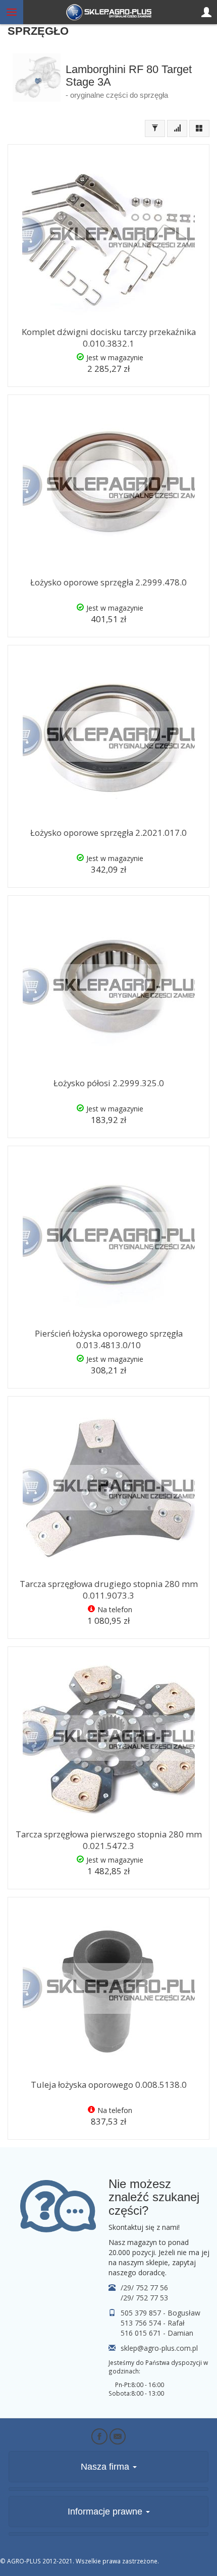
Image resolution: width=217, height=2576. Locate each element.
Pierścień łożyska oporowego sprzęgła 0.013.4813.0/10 (109, 1339)
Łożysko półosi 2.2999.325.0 (109, 1083)
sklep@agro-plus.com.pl (159, 2348)
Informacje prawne (106, 2512)
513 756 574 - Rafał (153, 2323)
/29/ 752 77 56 (144, 2288)
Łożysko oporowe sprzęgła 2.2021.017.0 (108, 833)
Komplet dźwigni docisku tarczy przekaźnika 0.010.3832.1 (109, 338)
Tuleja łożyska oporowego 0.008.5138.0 (109, 2085)
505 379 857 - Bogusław (160, 2313)
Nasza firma (106, 2467)
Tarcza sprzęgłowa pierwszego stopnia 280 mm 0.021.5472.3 (109, 1840)
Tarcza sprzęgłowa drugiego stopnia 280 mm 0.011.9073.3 (109, 1590)
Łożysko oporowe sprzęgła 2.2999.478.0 (108, 582)
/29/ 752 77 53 (144, 2298)
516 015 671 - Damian (157, 2333)
